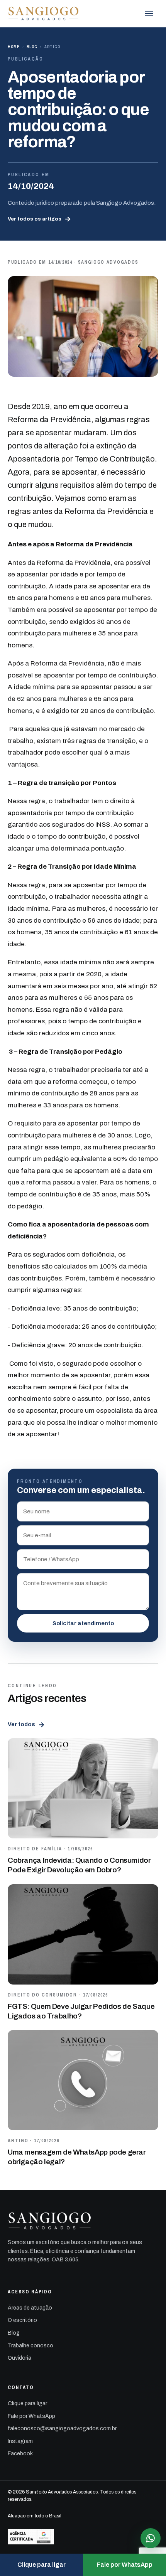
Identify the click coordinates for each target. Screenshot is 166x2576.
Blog (32, 47)
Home (14, 47)
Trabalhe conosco (30, 2346)
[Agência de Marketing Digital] (83, 2537)
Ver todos (26, 1725)
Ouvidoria (19, 2358)
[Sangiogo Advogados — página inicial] (44, 13)
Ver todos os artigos (39, 219)
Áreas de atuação (30, 2308)
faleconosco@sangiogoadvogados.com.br (62, 2429)
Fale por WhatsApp (31, 2416)
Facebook (20, 2454)
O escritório (22, 2320)
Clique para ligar (27, 2403)
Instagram (20, 2441)
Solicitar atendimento (83, 1623)
